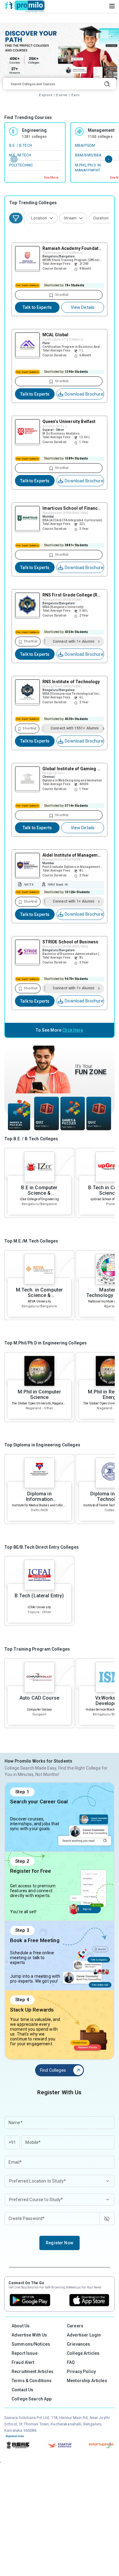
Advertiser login (84, 2335)
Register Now (60, 2243)
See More (51, 178)
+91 (12, 2142)
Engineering (34, 130)
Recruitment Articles (32, 2372)
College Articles (83, 2353)
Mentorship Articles (87, 2381)
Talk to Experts (37, 307)
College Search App (32, 2399)
